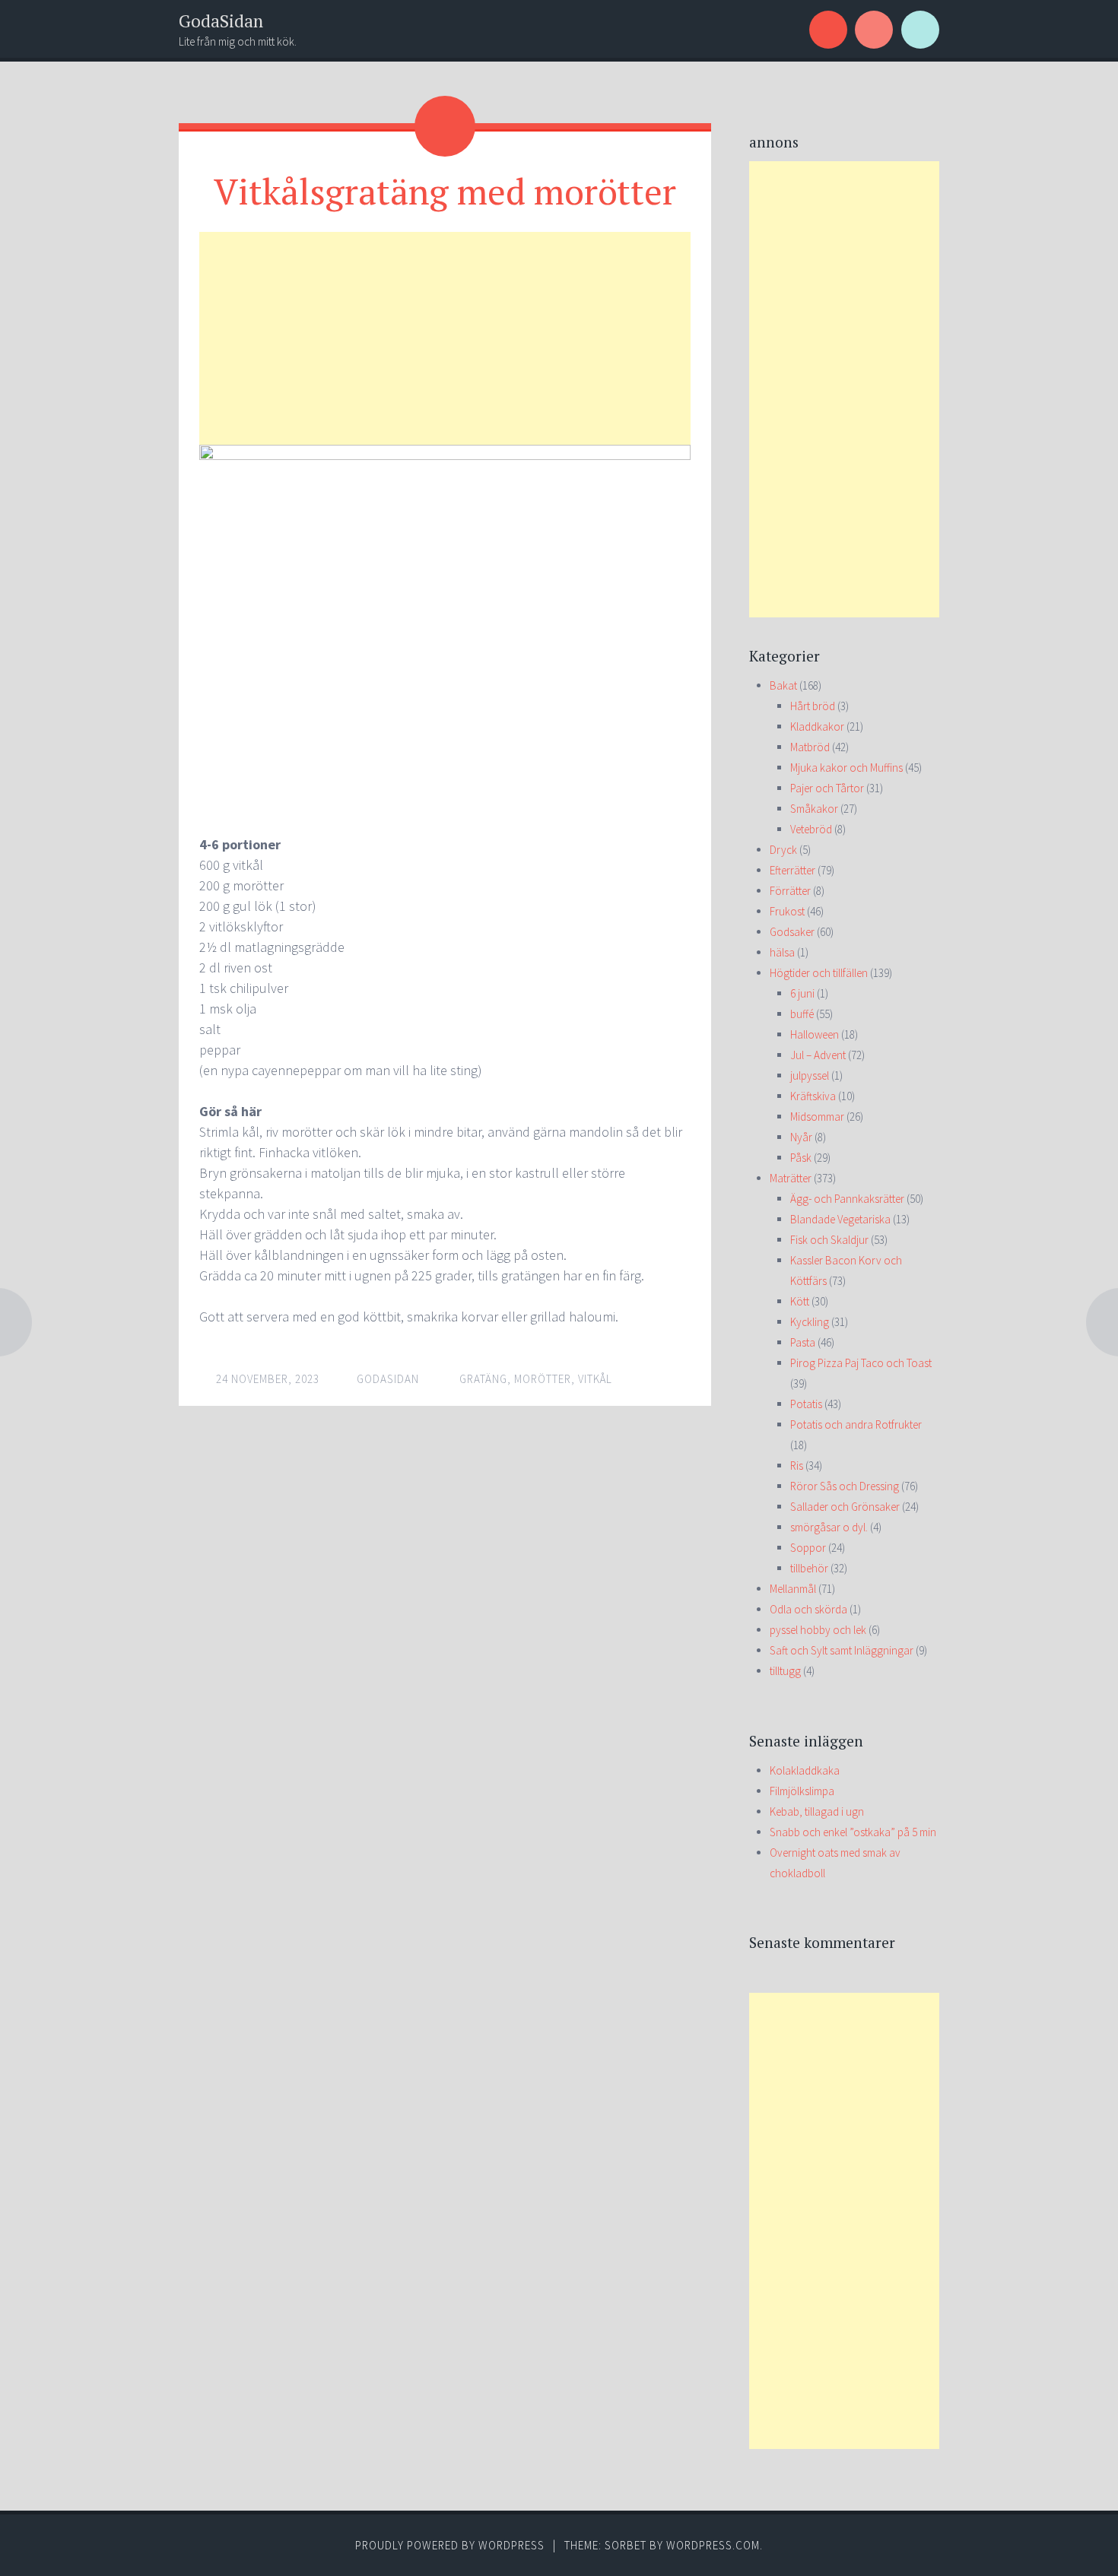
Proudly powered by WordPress (450, 2545)
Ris (797, 1466)
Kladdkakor (817, 726)
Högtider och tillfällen (819, 973)
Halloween (815, 1034)
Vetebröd (811, 829)
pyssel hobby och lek (818, 1630)
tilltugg (785, 1671)
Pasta (803, 1342)
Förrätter (790, 891)
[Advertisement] (445, 338)
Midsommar (817, 1117)
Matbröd (810, 747)
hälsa (782, 952)
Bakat (783, 685)
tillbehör (809, 1568)
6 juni (802, 993)
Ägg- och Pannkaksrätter (847, 1199)
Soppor (808, 1548)
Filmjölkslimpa (802, 1791)
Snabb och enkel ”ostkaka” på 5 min (853, 1832)
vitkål (595, 1379)
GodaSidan (221, 21)
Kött (800, 1301)
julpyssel (810, 1075)
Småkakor (814, 809)
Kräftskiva (813, 1096)
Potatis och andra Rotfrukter (856, 1424)
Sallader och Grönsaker (845, 1507)
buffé (802, 1014)
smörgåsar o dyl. (829, 1527)
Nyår (801, 1137)
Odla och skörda (808, 1609)
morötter (543, 1379)
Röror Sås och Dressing (845, 1486)
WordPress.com (713, 2545)
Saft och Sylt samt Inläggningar (842, 1650)
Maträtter (791, 1178)
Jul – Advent (818, 1055)
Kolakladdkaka (805, 1770)
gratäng (483, 1379)
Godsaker (792, 932)
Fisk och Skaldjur (829, 1240)
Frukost (787, 911)
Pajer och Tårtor (827, 788)
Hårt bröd (813, 706)
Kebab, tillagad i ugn (817, 1811)
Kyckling (810, 1322)
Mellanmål (793, 1589)
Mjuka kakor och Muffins (846, 768)
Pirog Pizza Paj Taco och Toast (861, 1363)
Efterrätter (792, 870)
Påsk (801, 1158)
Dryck (783, 850)
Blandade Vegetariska (840, 1219)
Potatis (806, 1404)
